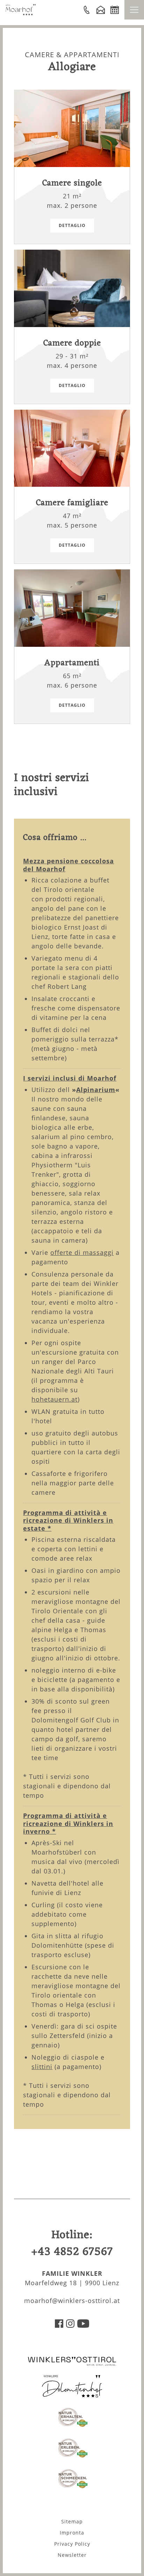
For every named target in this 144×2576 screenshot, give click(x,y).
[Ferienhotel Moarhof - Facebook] (59, 2325)
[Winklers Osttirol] (72, 2364)
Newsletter (72, 2555)
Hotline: (72, 2244)
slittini (42, 2067)
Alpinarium (96, 1090)
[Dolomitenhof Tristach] (72, 2395)
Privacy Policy (72, 2544)
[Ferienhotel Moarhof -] (87, 10)
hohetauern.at (55, 1399)
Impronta (72, 2533)
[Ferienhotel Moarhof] (21, 13)
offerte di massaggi (82, 1252)
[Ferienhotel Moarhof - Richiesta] (101, 10)
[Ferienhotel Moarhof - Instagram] (70, 2325)
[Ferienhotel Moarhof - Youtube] (83, 2325)
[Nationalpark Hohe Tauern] (72, 2426)
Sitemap (72, 2521)
